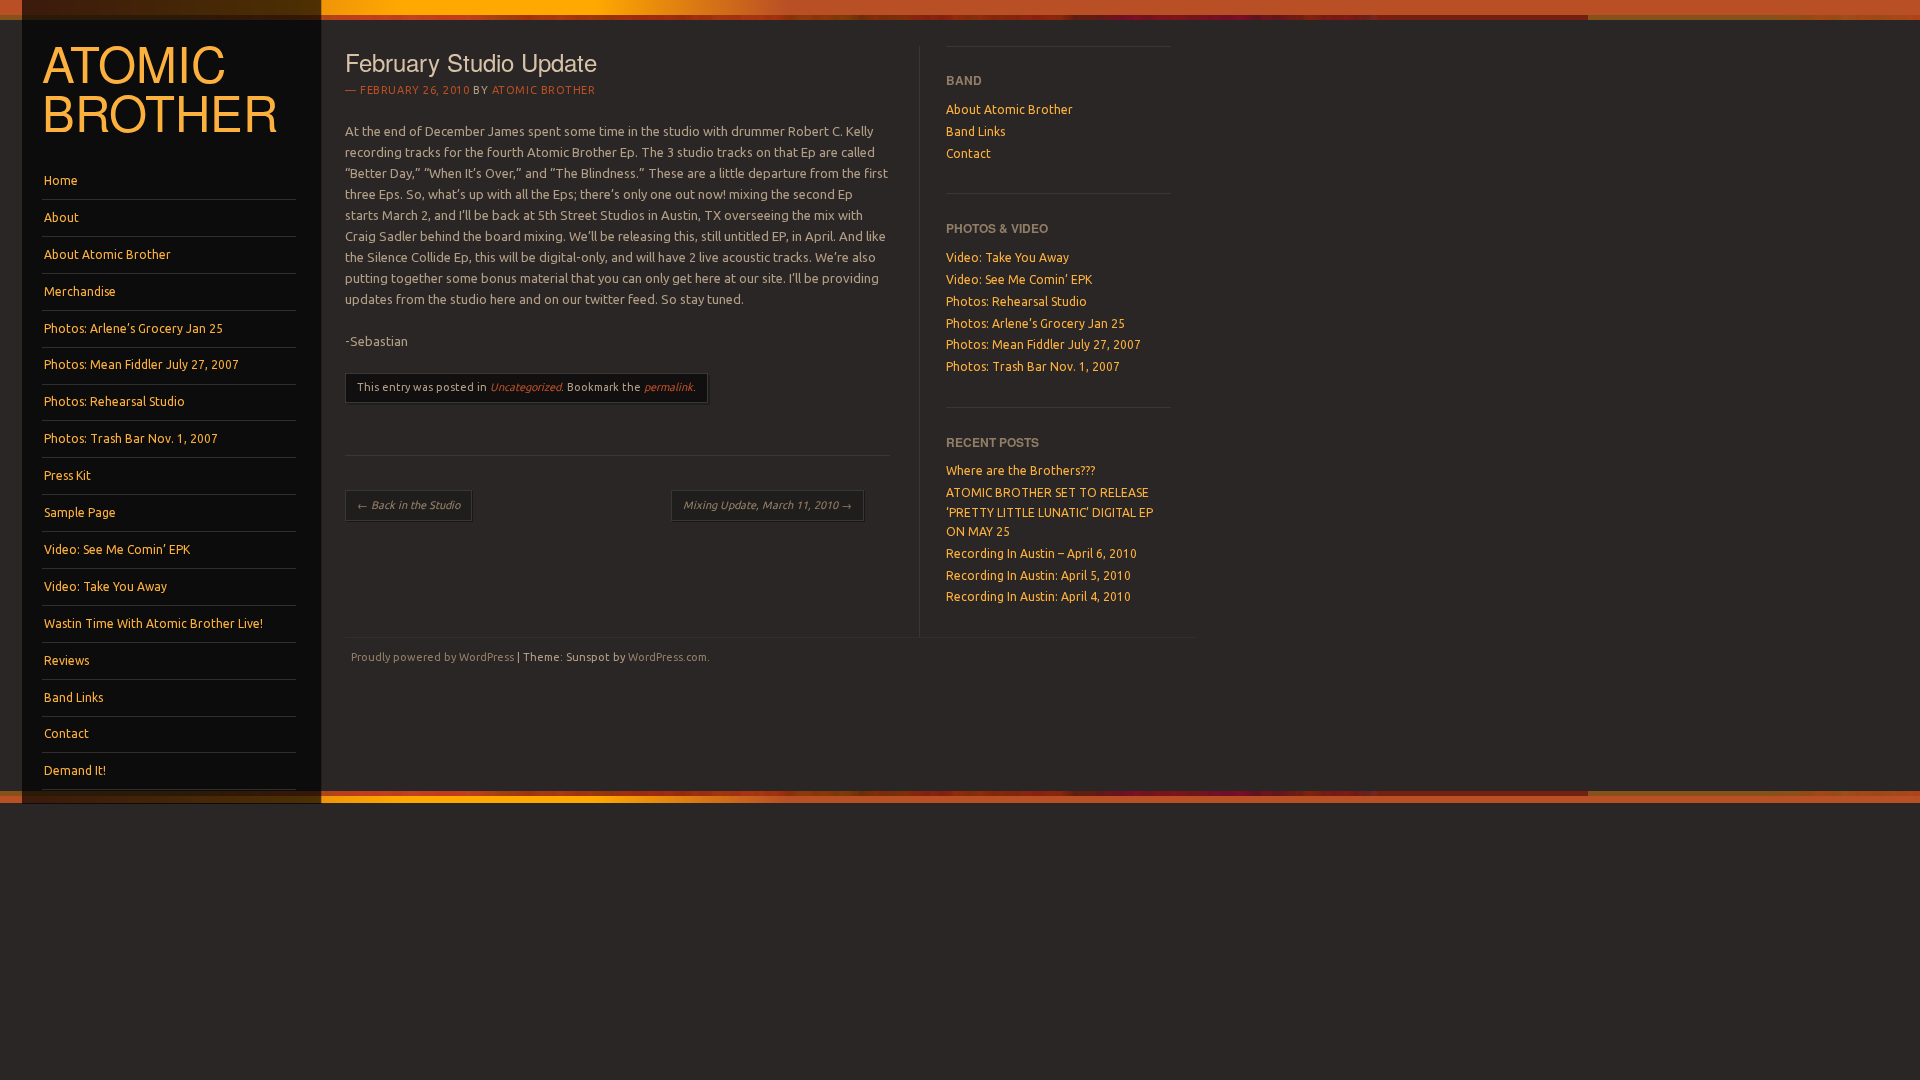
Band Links (73, 697)
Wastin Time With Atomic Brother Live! (153, 623)
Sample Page (80, 512)
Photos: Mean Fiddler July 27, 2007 (141, 364)
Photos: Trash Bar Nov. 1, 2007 (131, 438)
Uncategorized (525, 387)
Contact (66, 733)
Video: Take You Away (105, 586)
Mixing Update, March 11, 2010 (767, 505)
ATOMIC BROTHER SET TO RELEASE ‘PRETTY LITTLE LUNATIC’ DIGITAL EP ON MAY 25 (1049, 512)
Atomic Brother (160, 86)
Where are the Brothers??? (1020, 470)
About (61, 217)
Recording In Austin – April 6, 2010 (1041, 553)
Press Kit (67, 475)
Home (61, 180)
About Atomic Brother (107, 254)
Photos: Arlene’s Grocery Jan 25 (133, 328)
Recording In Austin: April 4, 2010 (1038, 596)
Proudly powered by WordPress (432, 657)
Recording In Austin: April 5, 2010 (1038, 575)
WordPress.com (667, 657)
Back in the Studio (408, 505)
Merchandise (80, 291)
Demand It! (75, 770)
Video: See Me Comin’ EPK (117, 549)
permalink (668, 387)
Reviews (66, 660)
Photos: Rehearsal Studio (114, 401)
